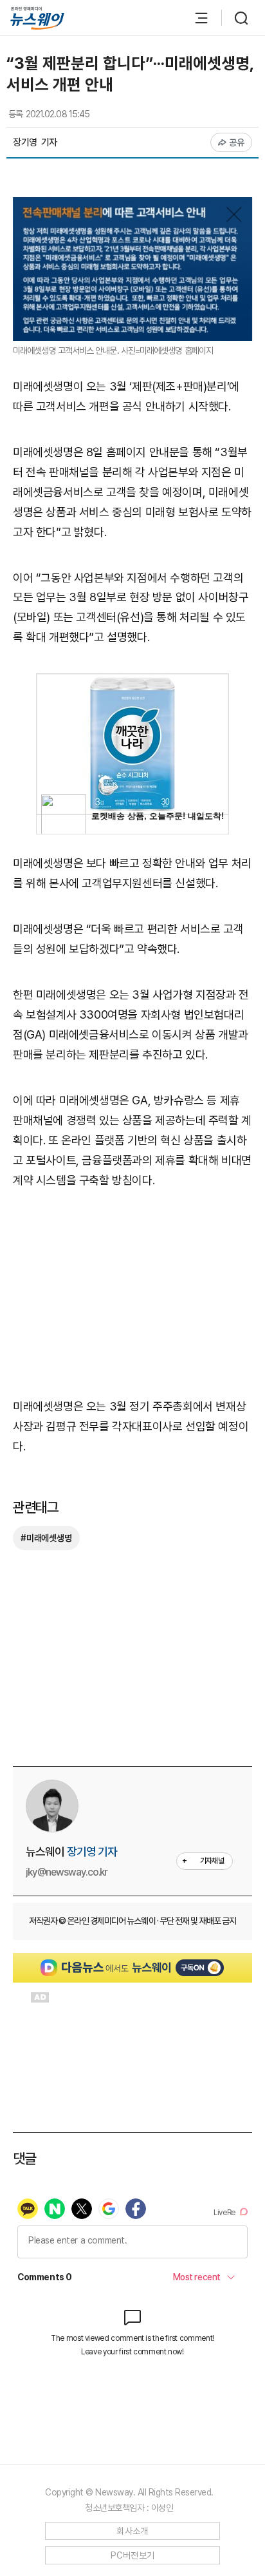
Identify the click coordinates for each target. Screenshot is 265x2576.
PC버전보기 (133, 2555)
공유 (237, 142)
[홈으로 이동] (37, 18)
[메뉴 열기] (195, 18)
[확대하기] (132, 207)
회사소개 (132, 2531)
